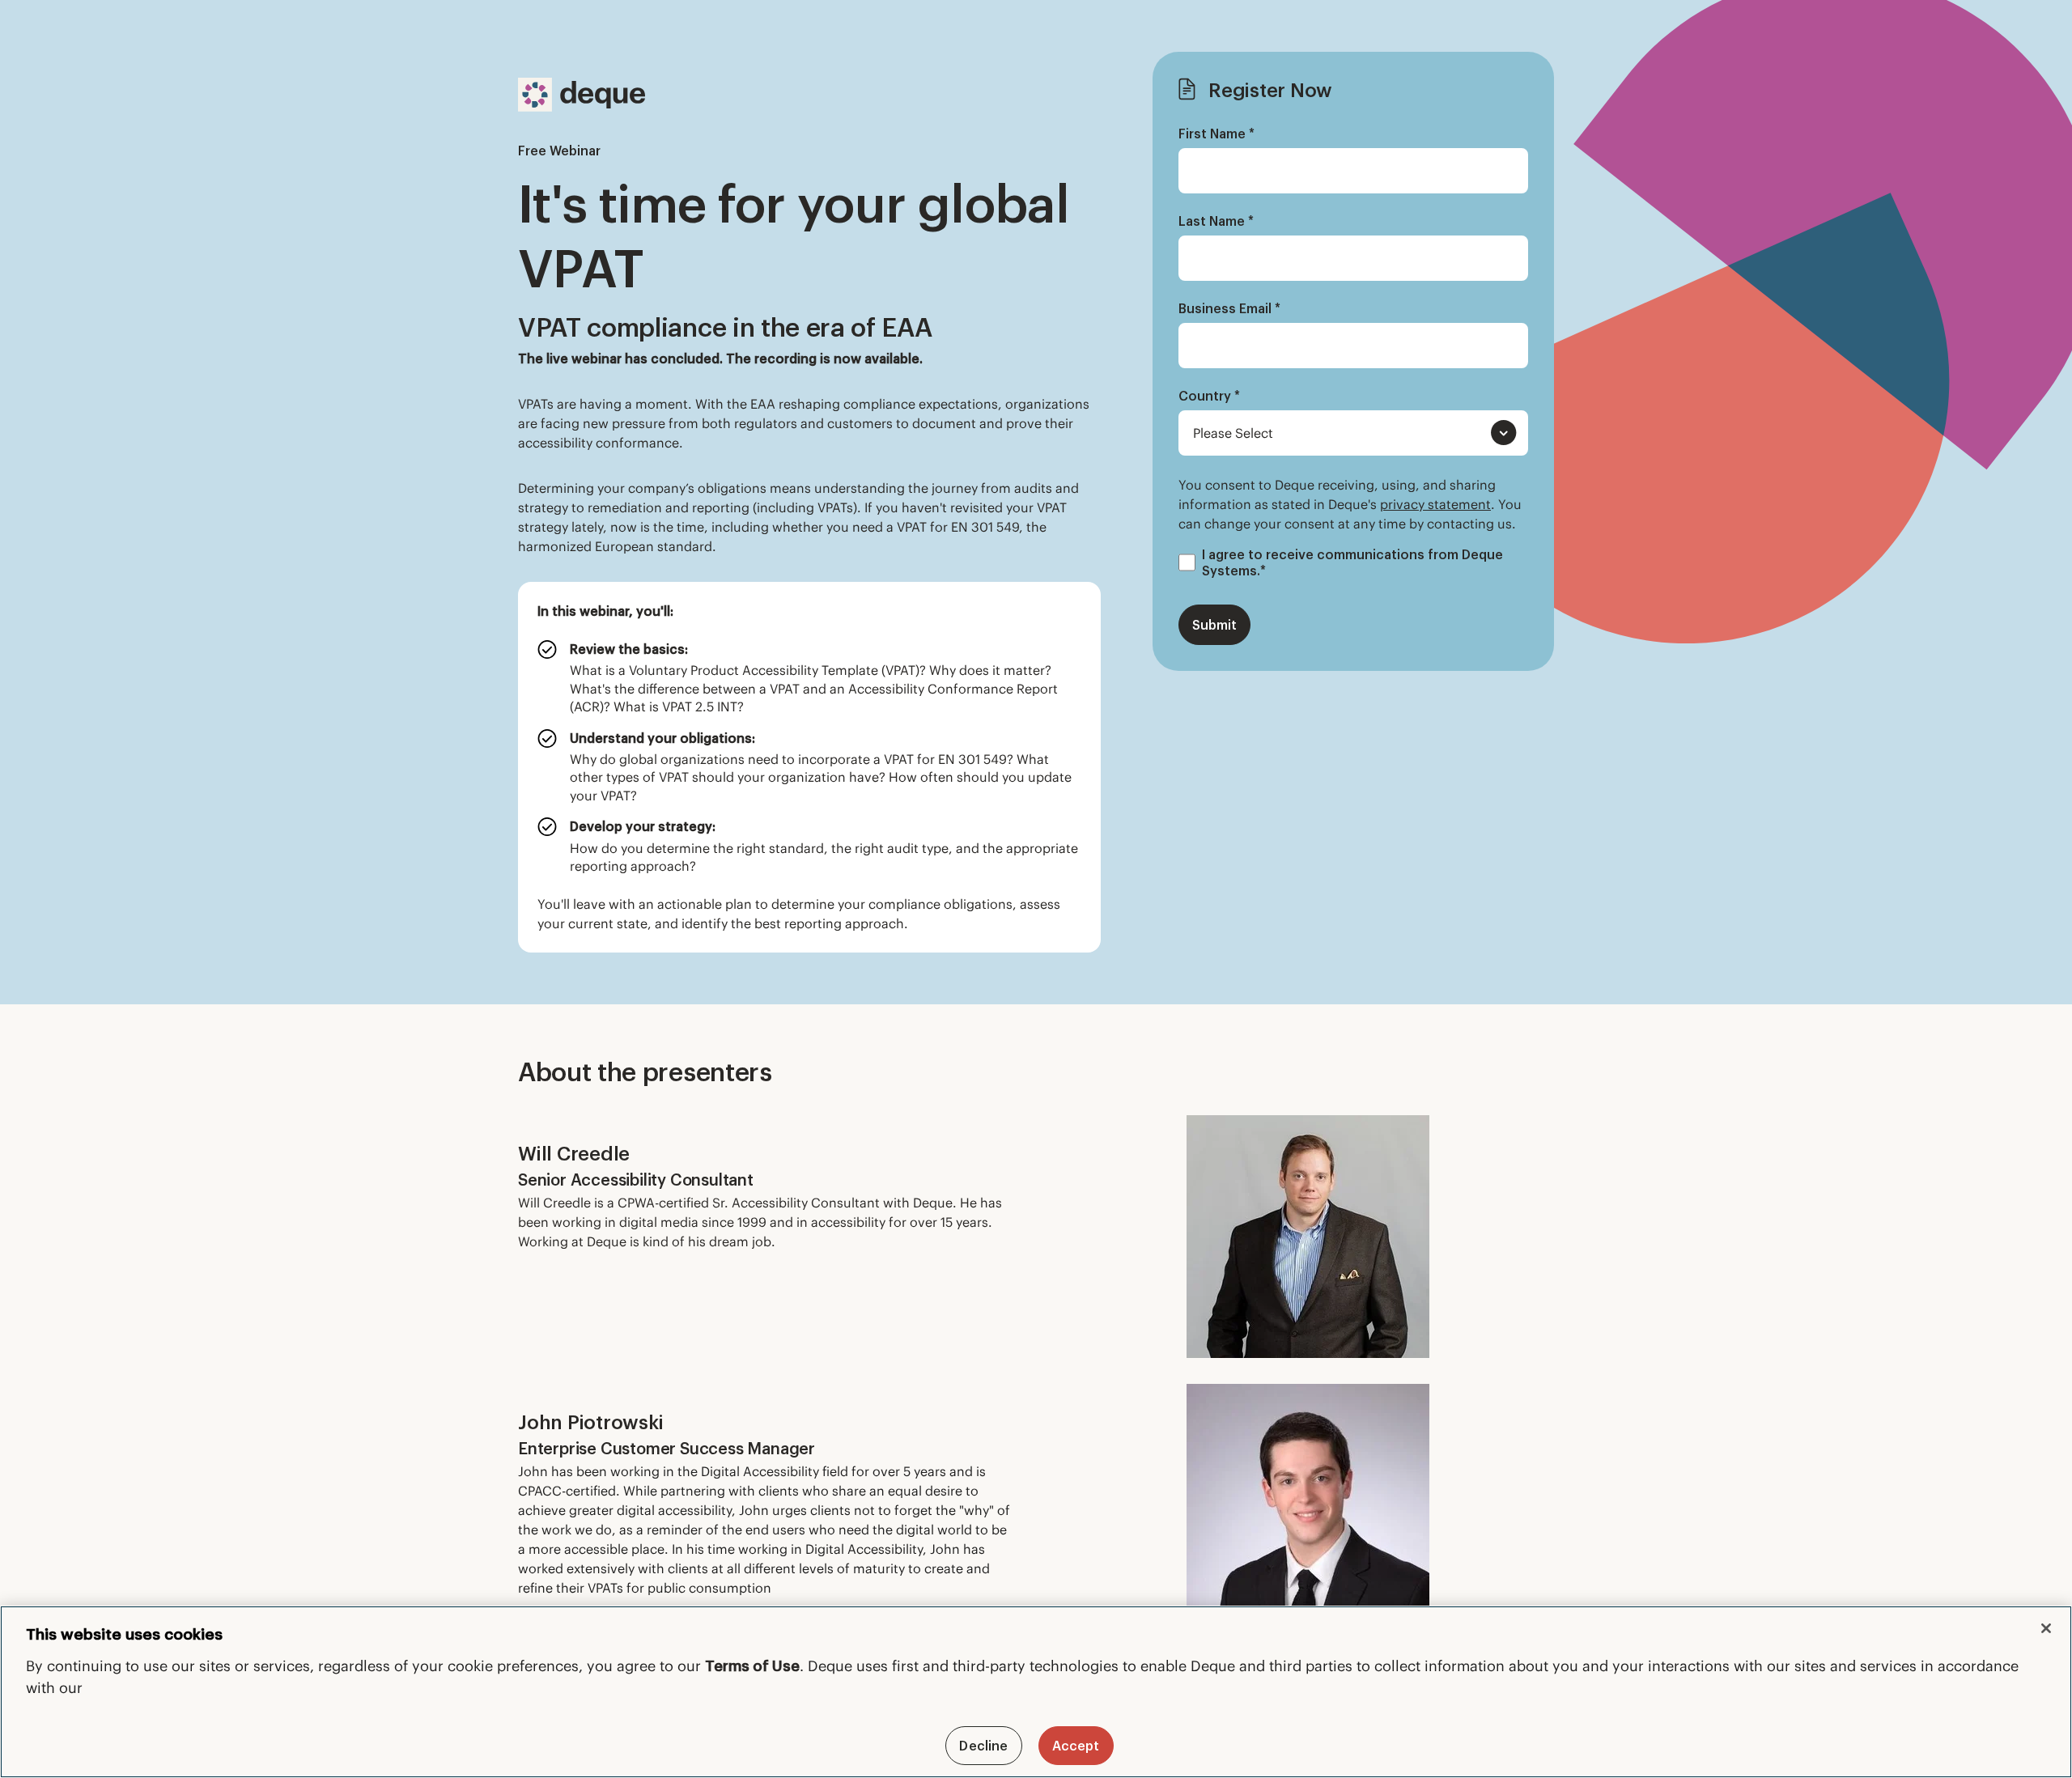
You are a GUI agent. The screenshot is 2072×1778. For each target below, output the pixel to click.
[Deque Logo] (582, 95)
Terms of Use (752, 1666)
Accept (1076, 1746)
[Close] (2046, 1628)
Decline (983, 1746)
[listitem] (809, 678)
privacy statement (1435, 504)
